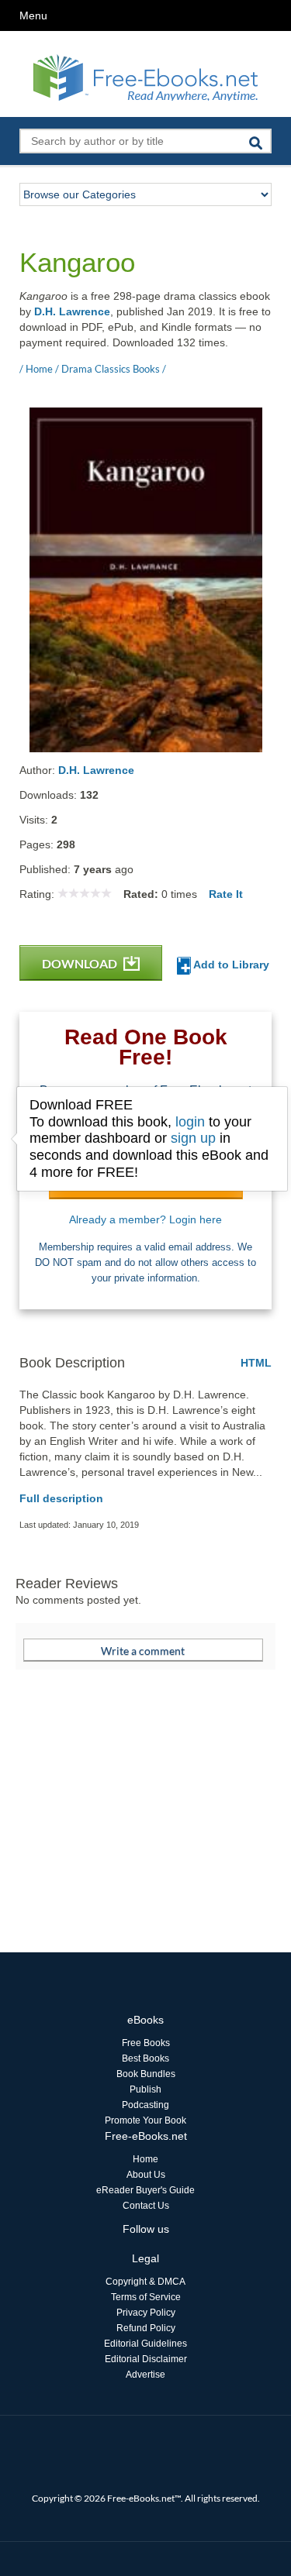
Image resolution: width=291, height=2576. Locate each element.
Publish (145, 2089)
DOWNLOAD (81, 963)
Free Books (146, 2043)
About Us (146, 2175)
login (190, 1122)
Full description (61, 1498)
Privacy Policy (146, 2313)
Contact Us (146, 2206)
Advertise (145, 2375)
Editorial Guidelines (145, 2344)
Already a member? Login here (145, 1219)
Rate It (226, 894)
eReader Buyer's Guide (145, 2190)
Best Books (145, 2058)
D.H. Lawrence (72, 311)
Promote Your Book (145, 2120)
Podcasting (145, 2105)
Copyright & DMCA (145, 2282)
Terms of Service (146, 2297)
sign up (193, 1138)
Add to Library (230, 965)
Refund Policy (146, 2328)
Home (145, 2159)
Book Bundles (146, 2074)
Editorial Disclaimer (146, 2359)
